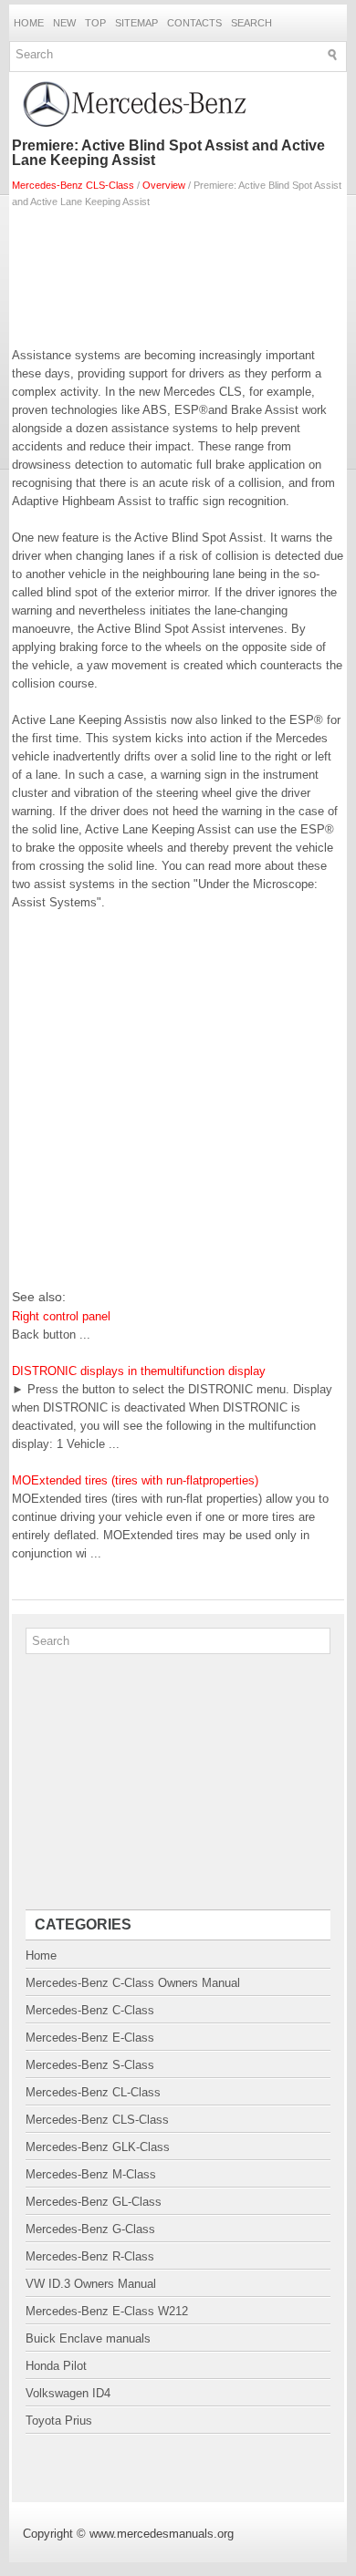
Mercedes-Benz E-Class (90, 2038)
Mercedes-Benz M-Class (91, 2174)
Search (251, 23)
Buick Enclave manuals (88, 2338)
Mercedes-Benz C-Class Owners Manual (133, 1983)
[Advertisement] (178, 274)
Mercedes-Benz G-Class (90, 2229)
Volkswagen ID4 (68, 2393)
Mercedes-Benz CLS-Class (73, 185)
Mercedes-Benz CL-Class (93, 2092)
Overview (164, 185)
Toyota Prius (59, 2421)
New (64, 23)
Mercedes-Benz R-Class (90, 2256)
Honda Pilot (56, 2366)
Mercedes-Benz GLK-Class (98, 2147)
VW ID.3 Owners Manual (91, 2284)
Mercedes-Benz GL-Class (94, 2202)
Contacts (194, 23)
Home (29, 23)
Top (95, 23)
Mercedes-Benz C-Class (90, 2010)
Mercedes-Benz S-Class (90, 2065)
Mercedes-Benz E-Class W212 (107, 2311)
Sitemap (136, 23)
